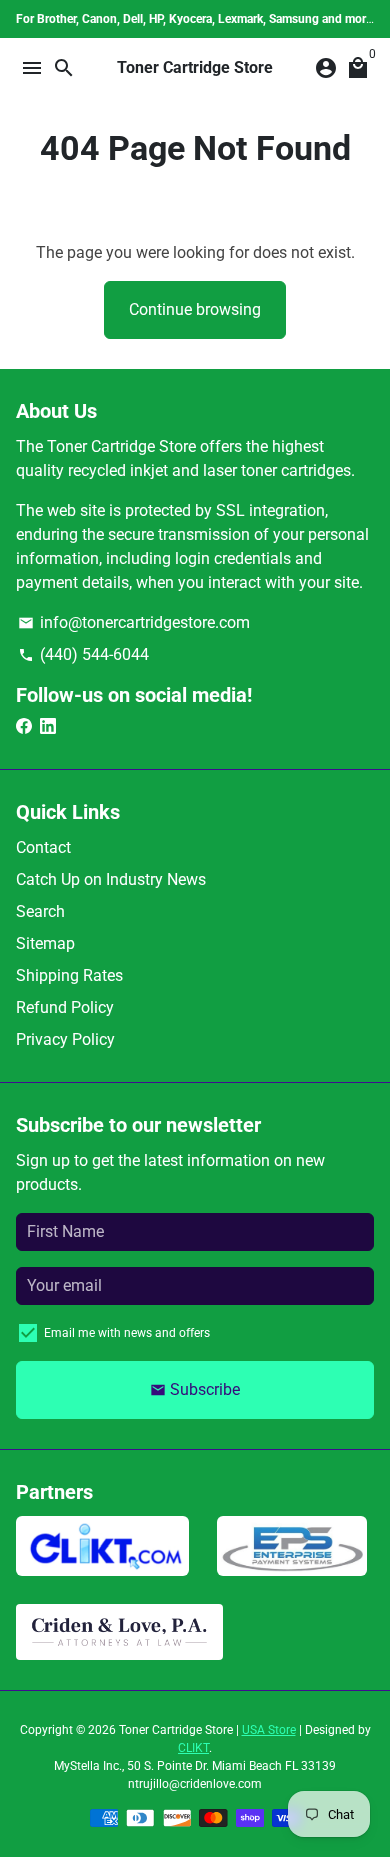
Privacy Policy (65, 1039)
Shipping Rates (69, 975)
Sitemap (45, 943)
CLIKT (193, 1748)
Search (40, 911)
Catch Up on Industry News (111, 879)
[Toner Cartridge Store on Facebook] (24, 726)
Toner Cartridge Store (176, 1730)
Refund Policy (65, 1007)
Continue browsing (195, 309)
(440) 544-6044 (83, 654)
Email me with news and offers (127, 1333)
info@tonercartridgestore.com (134, 622)
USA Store (269, 1730)
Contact (43, 847)
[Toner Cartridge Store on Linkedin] (48, 726)
